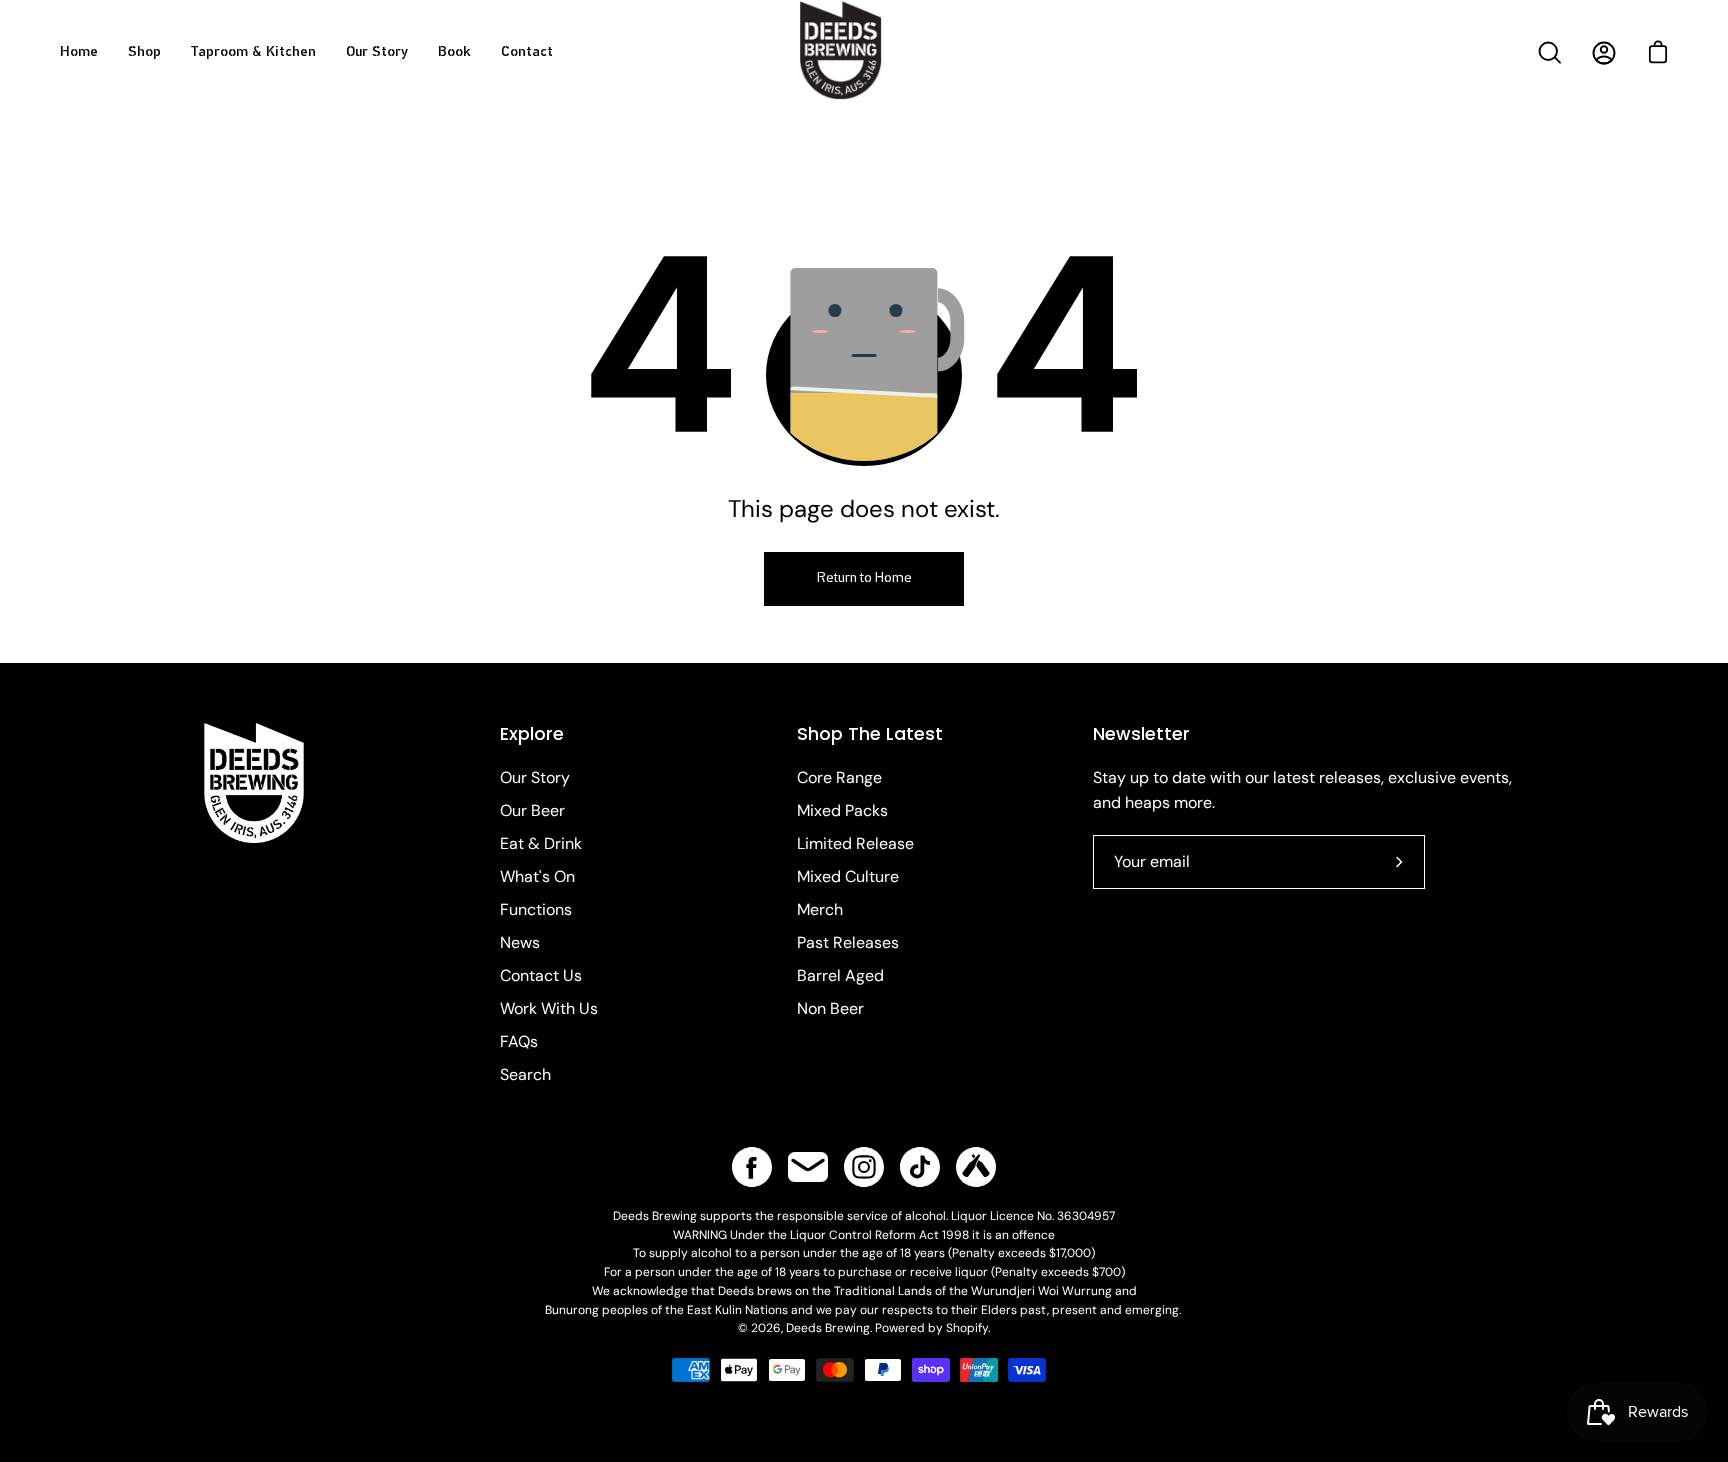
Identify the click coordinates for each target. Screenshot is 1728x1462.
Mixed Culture (848, 876)
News (520, 942)
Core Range (839, 777)
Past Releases (848, 942)
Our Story (535, 777)
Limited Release (855, 843)
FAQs (519, 1041)
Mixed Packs (842, 810)
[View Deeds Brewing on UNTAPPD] (976, 1167)
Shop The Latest (870, 734)
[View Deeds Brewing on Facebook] (752, 1167)
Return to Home (864, 578)
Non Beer (830, 1008)
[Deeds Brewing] (864, 78)
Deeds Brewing (828, 1328)
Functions (536, 909)
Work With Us (549, 1008)
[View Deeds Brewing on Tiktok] (920, 1167)
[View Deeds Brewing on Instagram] (864, 1167)
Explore (532, 734)
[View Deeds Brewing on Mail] (808, 1167)
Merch (820, 909)
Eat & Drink (541, 843)
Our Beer (532, 810)
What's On (537, 876)
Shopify (967, 1328)
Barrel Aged (840, 975)
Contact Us (541, 975)
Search (525, 1074)
